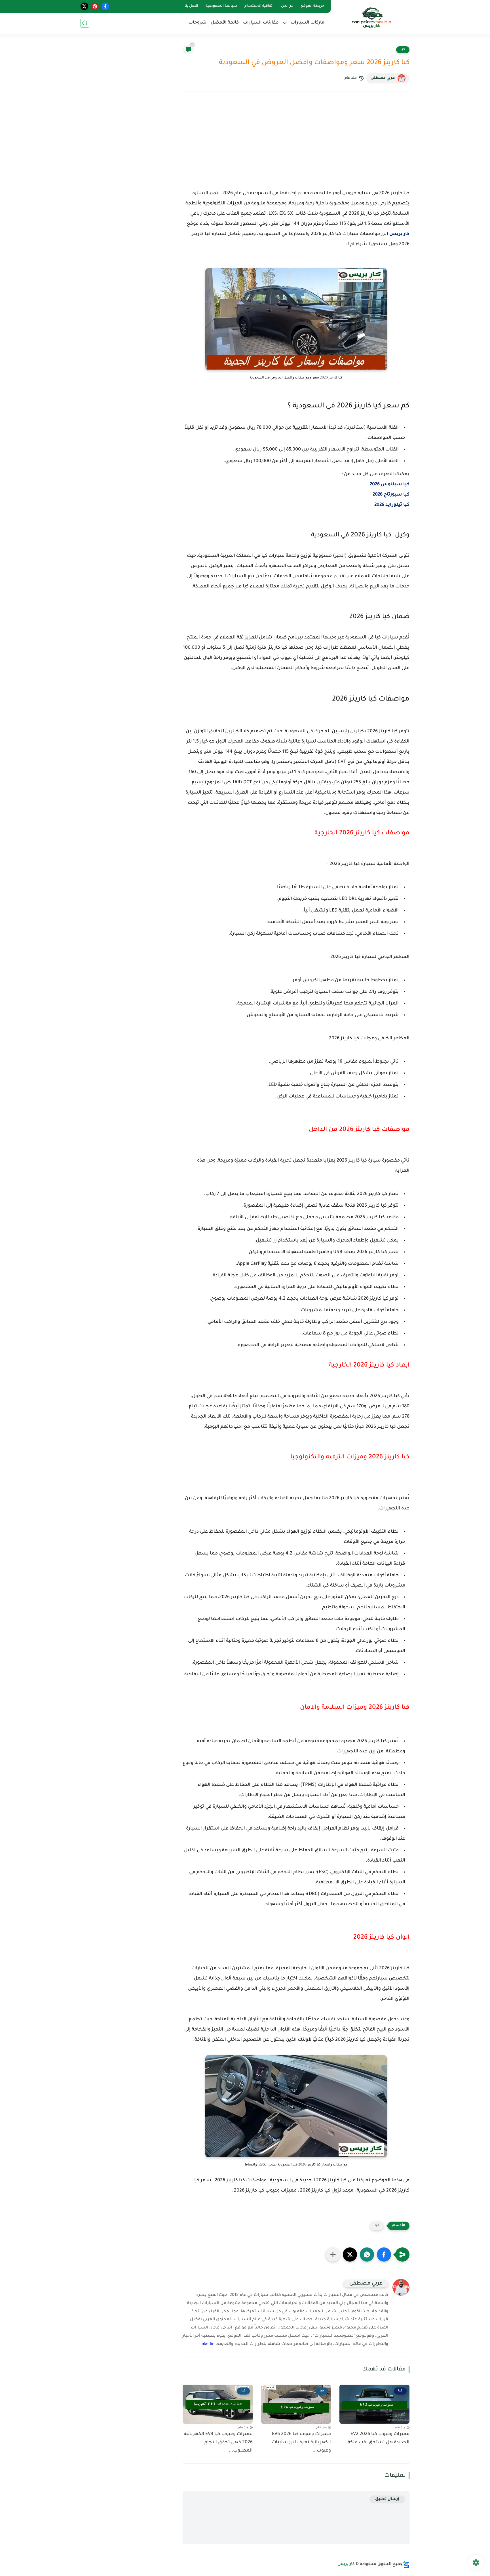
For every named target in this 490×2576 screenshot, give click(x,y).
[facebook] (105, 6)
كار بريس (399, 234)
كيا (403, 50)
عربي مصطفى (383, 78)
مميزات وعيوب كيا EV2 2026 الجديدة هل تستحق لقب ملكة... (376, 2438)
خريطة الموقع (312, 6)
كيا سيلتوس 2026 (390, 485)
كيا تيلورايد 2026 (392, 505)
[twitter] (84, 6)
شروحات (198, 23)
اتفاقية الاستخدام (259, 6)
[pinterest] (95, 6)
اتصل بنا (191, 6)
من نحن (287, 6)
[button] (384, 2254)
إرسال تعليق (387, 2499)
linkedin (207, 2344)
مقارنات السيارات (261, 23)
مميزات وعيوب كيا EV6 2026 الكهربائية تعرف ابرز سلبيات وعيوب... (301, 2442)
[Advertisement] (296, 146)
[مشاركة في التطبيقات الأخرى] (333, 2254)
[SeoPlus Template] (406, 2565)
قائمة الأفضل (225, 23)
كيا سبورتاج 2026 (391, 495)
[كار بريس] (371, 17)
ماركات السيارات (308, 23)
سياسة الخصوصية (221, 6)
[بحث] (85, 23)
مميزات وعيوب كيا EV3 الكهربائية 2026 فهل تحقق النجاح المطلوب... (218, 2442)
